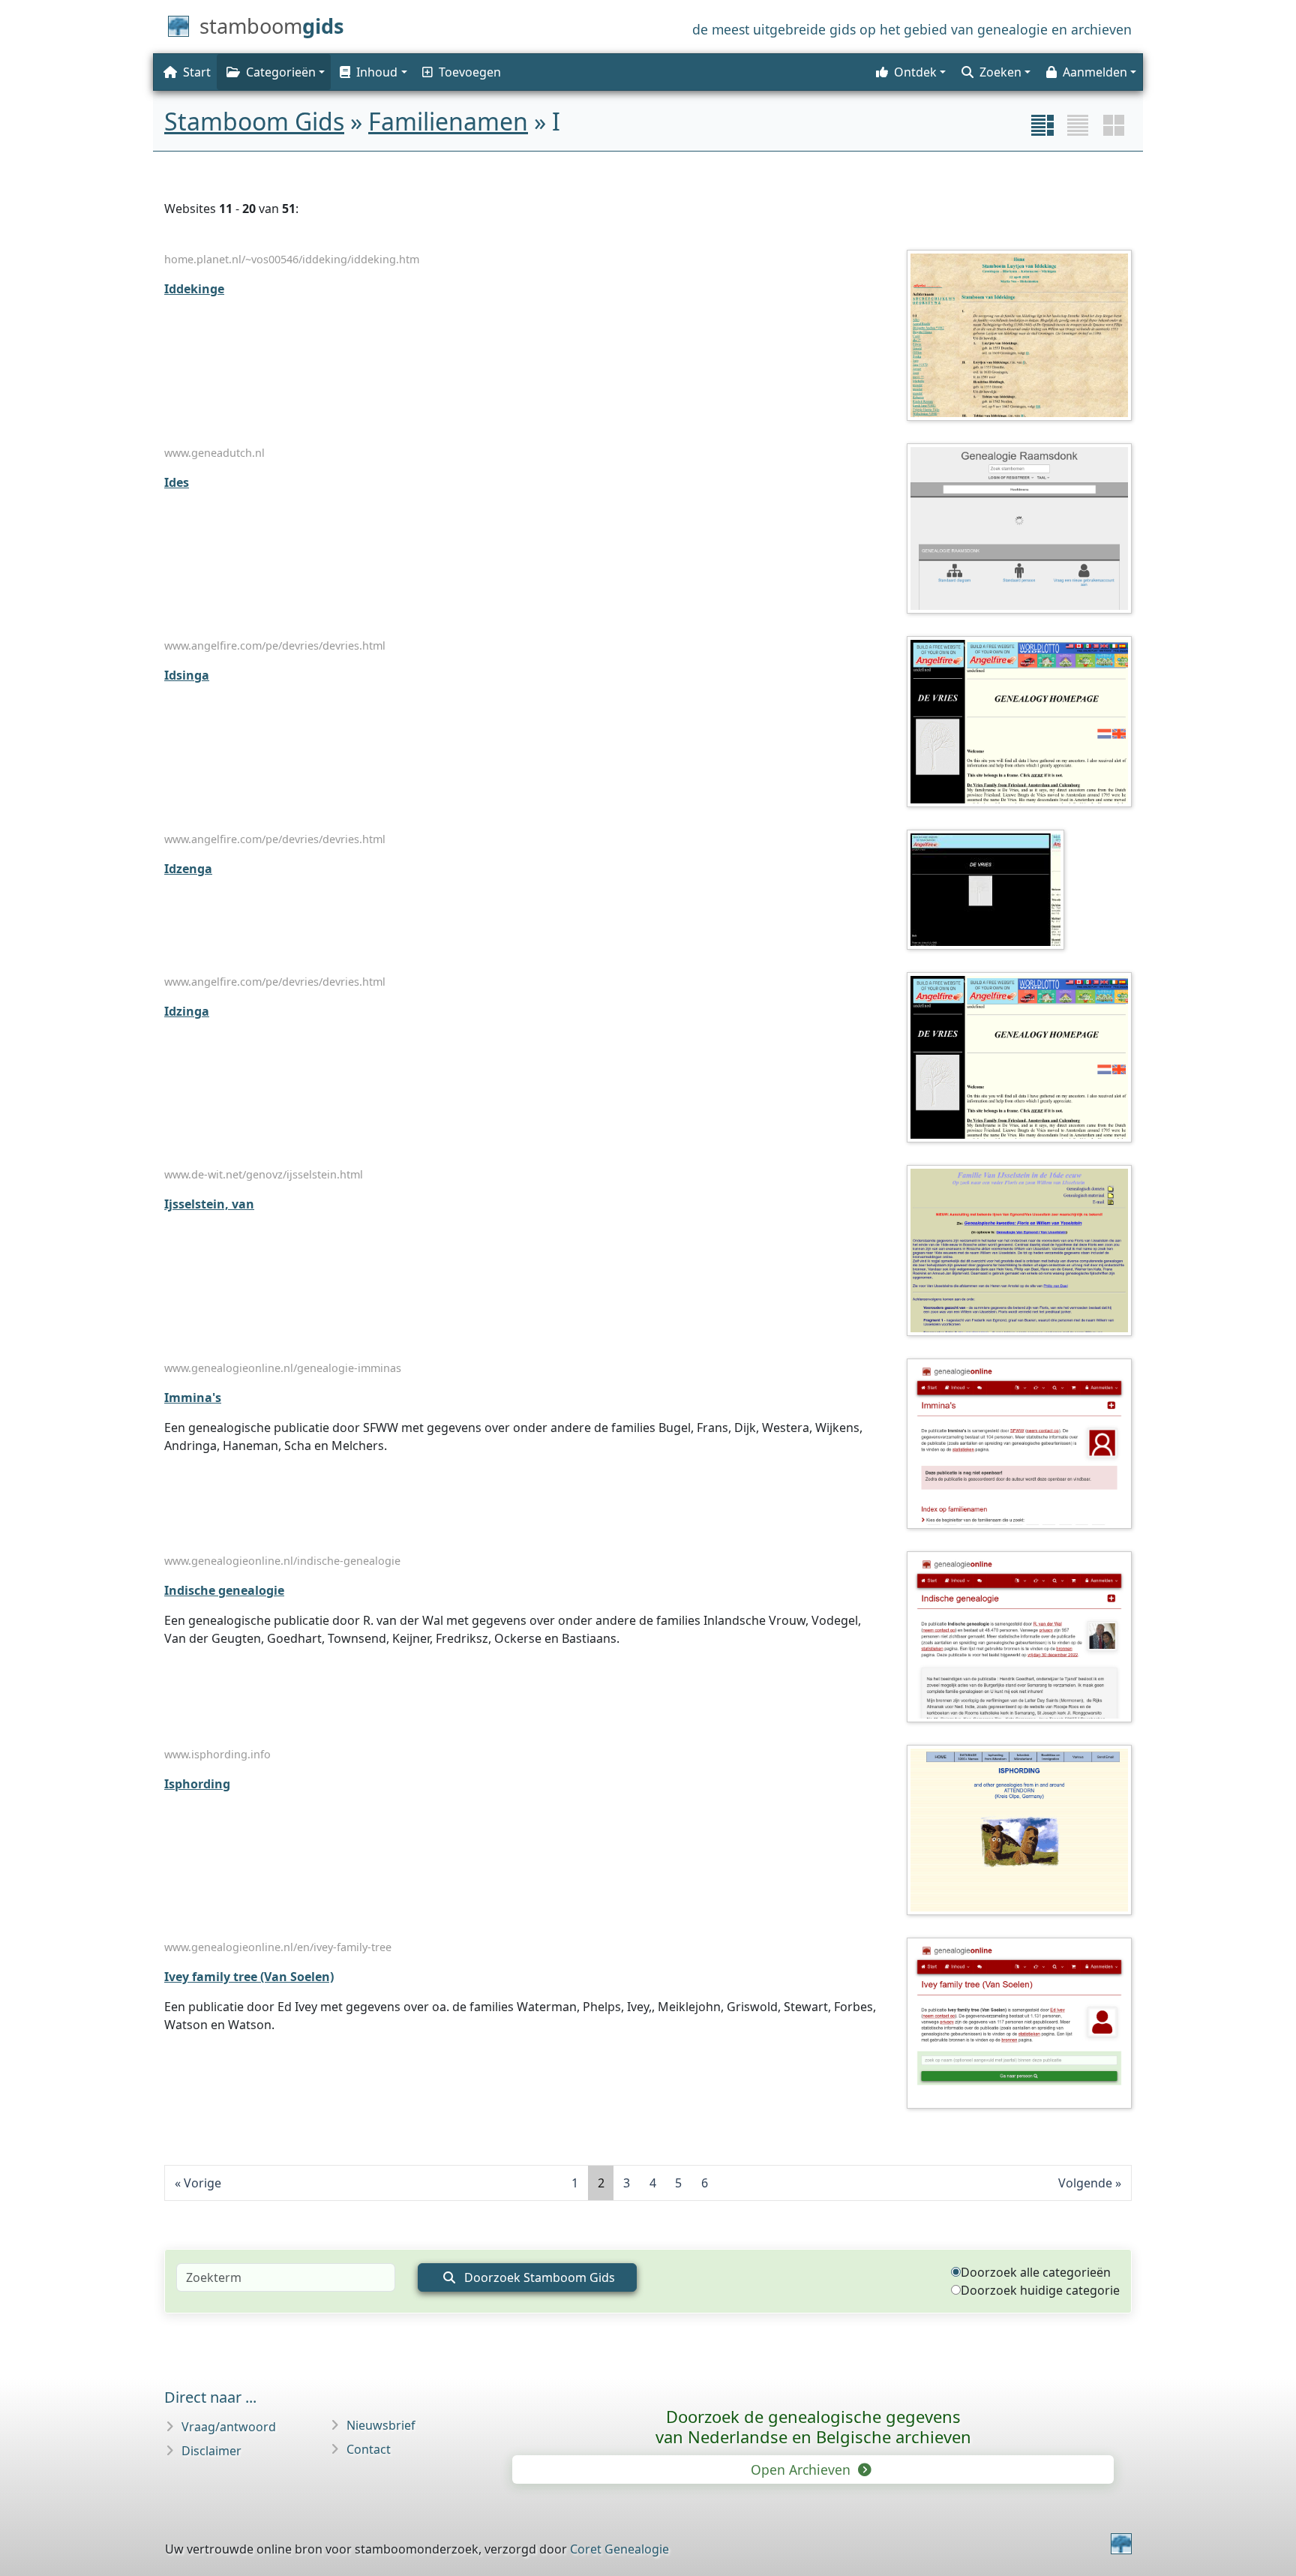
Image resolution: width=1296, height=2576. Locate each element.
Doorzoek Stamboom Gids (538, 2277)
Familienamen (448, 121)
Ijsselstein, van (209, 1204)
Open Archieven (802, 2469)
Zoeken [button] (1000, 72)
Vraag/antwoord (229, 2427)
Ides (177, 482)
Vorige (202, 2183)
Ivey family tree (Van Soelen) (249, 1977)
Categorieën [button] (281, 72)
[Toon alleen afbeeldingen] (1114, 125)
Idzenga (188, 869)
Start (197, 72)
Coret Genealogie (619, 2549)
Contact (369, 2449)
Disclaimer (211, 2451)
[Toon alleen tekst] (1078, 125)
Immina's (193, 1398)
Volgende (1085, 2183)
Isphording (197, 1784)
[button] (372, 72)
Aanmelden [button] (1095, 72)
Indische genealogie (224, 1590)
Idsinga (187, 675)
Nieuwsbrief (381, 2425)
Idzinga (187, 1011)
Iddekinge (194, 289)
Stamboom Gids (254, 121)
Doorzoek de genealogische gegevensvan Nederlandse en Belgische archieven (813, 2426)
